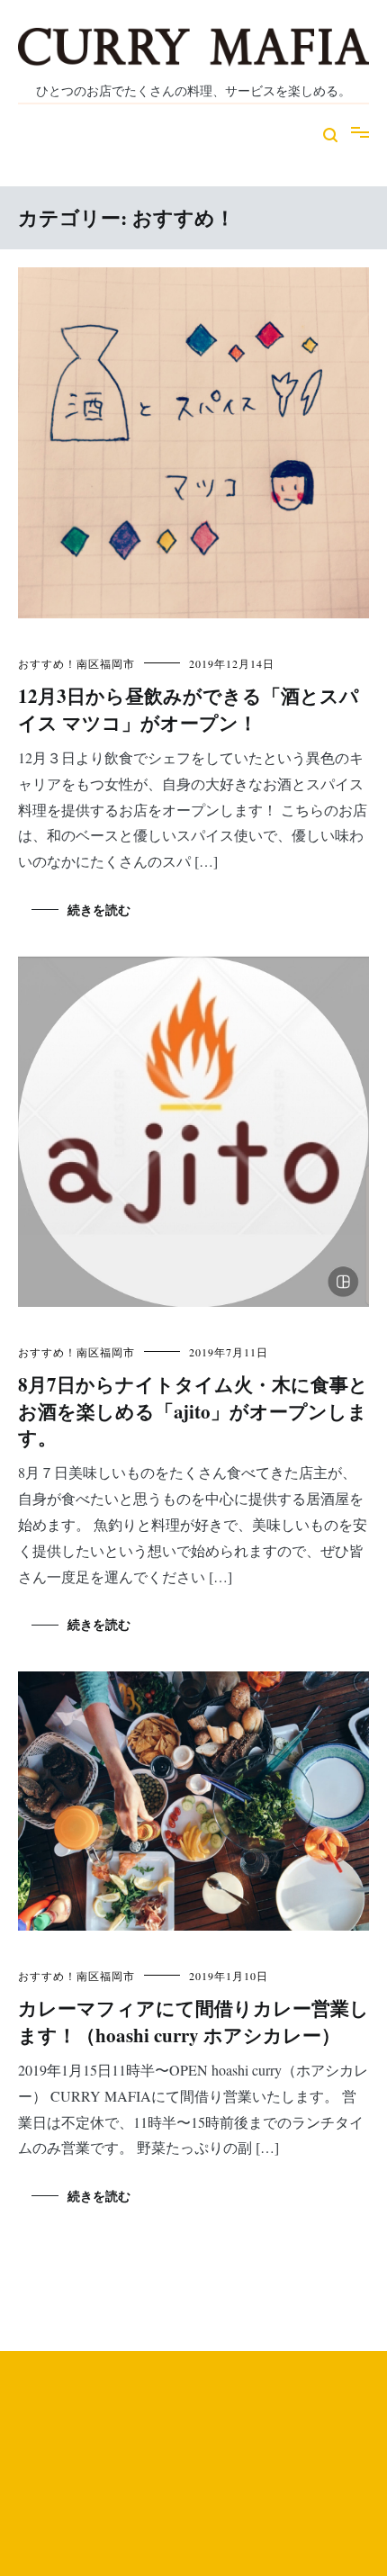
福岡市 (117, 663)
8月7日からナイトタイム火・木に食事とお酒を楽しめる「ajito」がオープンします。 (193, 1411)
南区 (88, 663)
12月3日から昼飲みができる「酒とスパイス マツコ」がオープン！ (189, 709)
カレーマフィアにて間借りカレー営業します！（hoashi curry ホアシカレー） (193, 2021)
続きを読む (99, 910)
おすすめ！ (47, 663)
